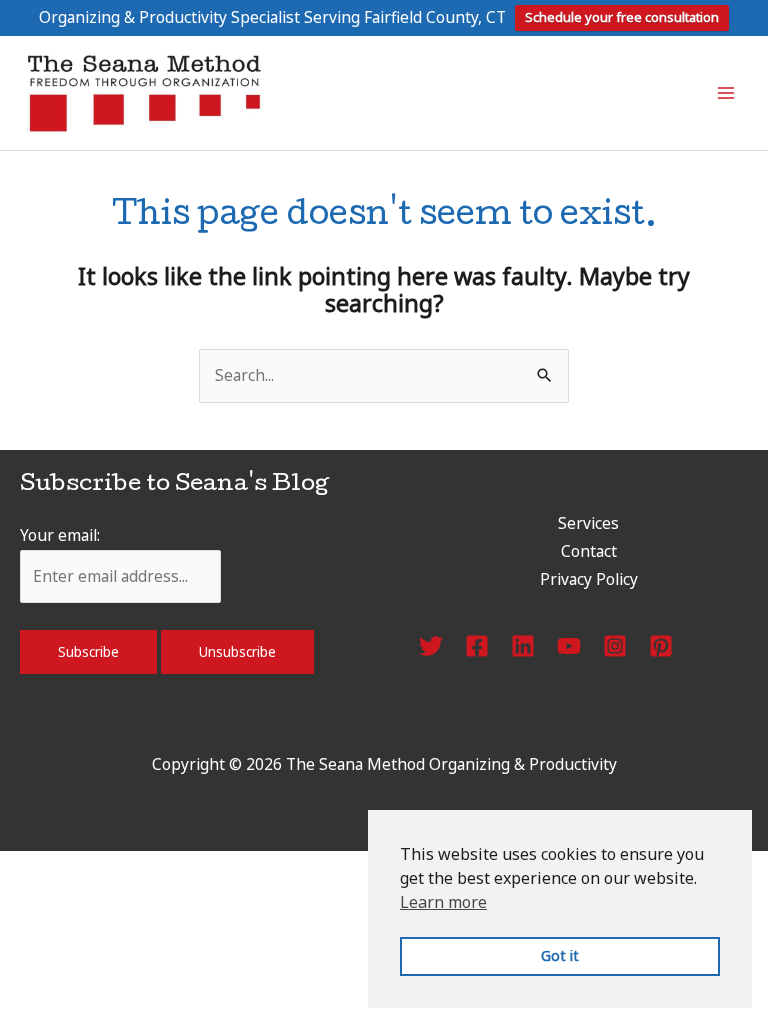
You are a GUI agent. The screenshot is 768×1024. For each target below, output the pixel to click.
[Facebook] (477, 646)
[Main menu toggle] (726, 92)
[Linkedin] (523, 646)
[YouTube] (569, 646)
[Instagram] (615, 646)
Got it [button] (560, 955)
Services (588, 523)
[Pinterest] (661, 646)
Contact (589, 551)
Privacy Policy (589, 579)
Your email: (60, 535)
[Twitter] (431, 646)
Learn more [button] (443, 902)
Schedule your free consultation (622, 17)
